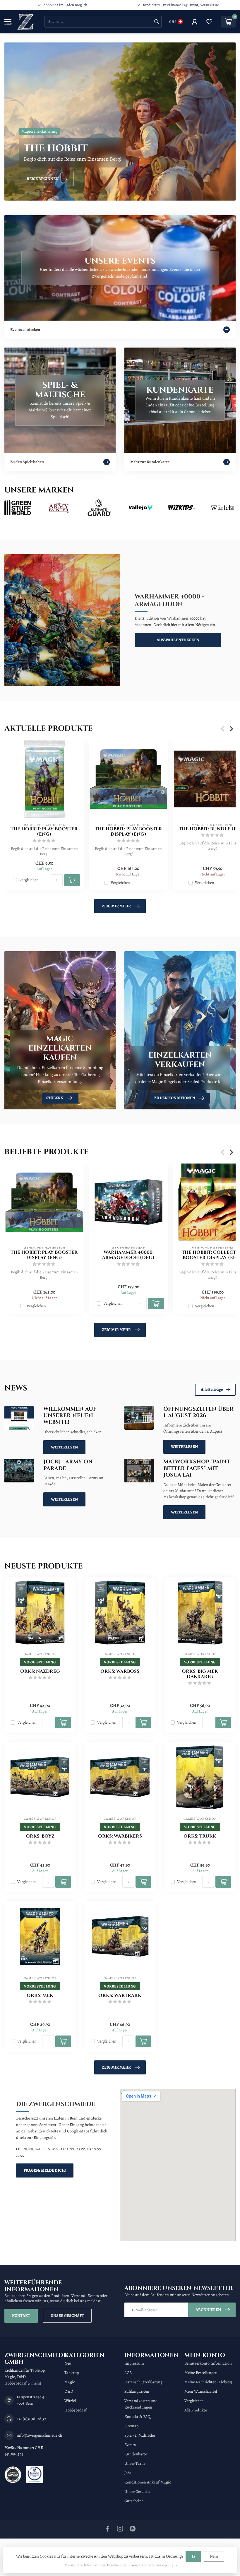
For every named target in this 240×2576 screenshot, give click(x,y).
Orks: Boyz (40, 1836)
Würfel (70, 2401)
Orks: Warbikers (120, 1836)
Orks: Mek (40, 1996)
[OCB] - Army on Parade (68, 1465)
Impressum (134, 2363)
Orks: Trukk (200, 1836)
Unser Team (135, 2463)
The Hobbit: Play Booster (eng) (44, 832)
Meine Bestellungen (201, 2373)
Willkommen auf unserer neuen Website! (70, 1416)
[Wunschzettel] (209, 22)
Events (130, 2445)
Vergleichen (29, 880)
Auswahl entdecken (178, 640)
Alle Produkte (196, 2410)
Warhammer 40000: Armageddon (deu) (128, 1255)
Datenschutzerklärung (143, 2382)
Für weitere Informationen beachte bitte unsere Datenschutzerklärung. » (121, 2565)
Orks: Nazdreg (40, 1672)
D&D (69, 2391)
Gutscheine (134, 2501)
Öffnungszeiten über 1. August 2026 (198, 1412)
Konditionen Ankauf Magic (148, 2482)
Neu (68, 2363)
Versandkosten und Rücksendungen (141, 2404)
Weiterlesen (64, 1447)
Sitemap (131, 2426)
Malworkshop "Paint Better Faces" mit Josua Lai (197, 1469)
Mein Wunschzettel (201, 2391)
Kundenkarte (136, 2454)
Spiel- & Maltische (140, 2435)
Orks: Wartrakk (120, 1996)
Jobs (128, 2473)
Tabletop (72, 2373)
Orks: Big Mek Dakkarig (200, 1674)
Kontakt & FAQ (137, 2417)
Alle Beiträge (212, 1389)
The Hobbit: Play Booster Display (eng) (128, 832)
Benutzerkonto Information (208, 2363)
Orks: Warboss (120, 1672)
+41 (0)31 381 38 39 (31, 2419)
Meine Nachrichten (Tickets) (208, 2382)
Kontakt (21, 2316)
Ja (193, 2556)
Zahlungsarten (137, 2391)
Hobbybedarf (76, 2410)
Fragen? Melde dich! (45, 2170)
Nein (214, 2556)
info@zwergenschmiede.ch (39, 2435)
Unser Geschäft (67, 2316)
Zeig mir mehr (116, 906)
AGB (128, 2373)
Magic (70, 2382)
